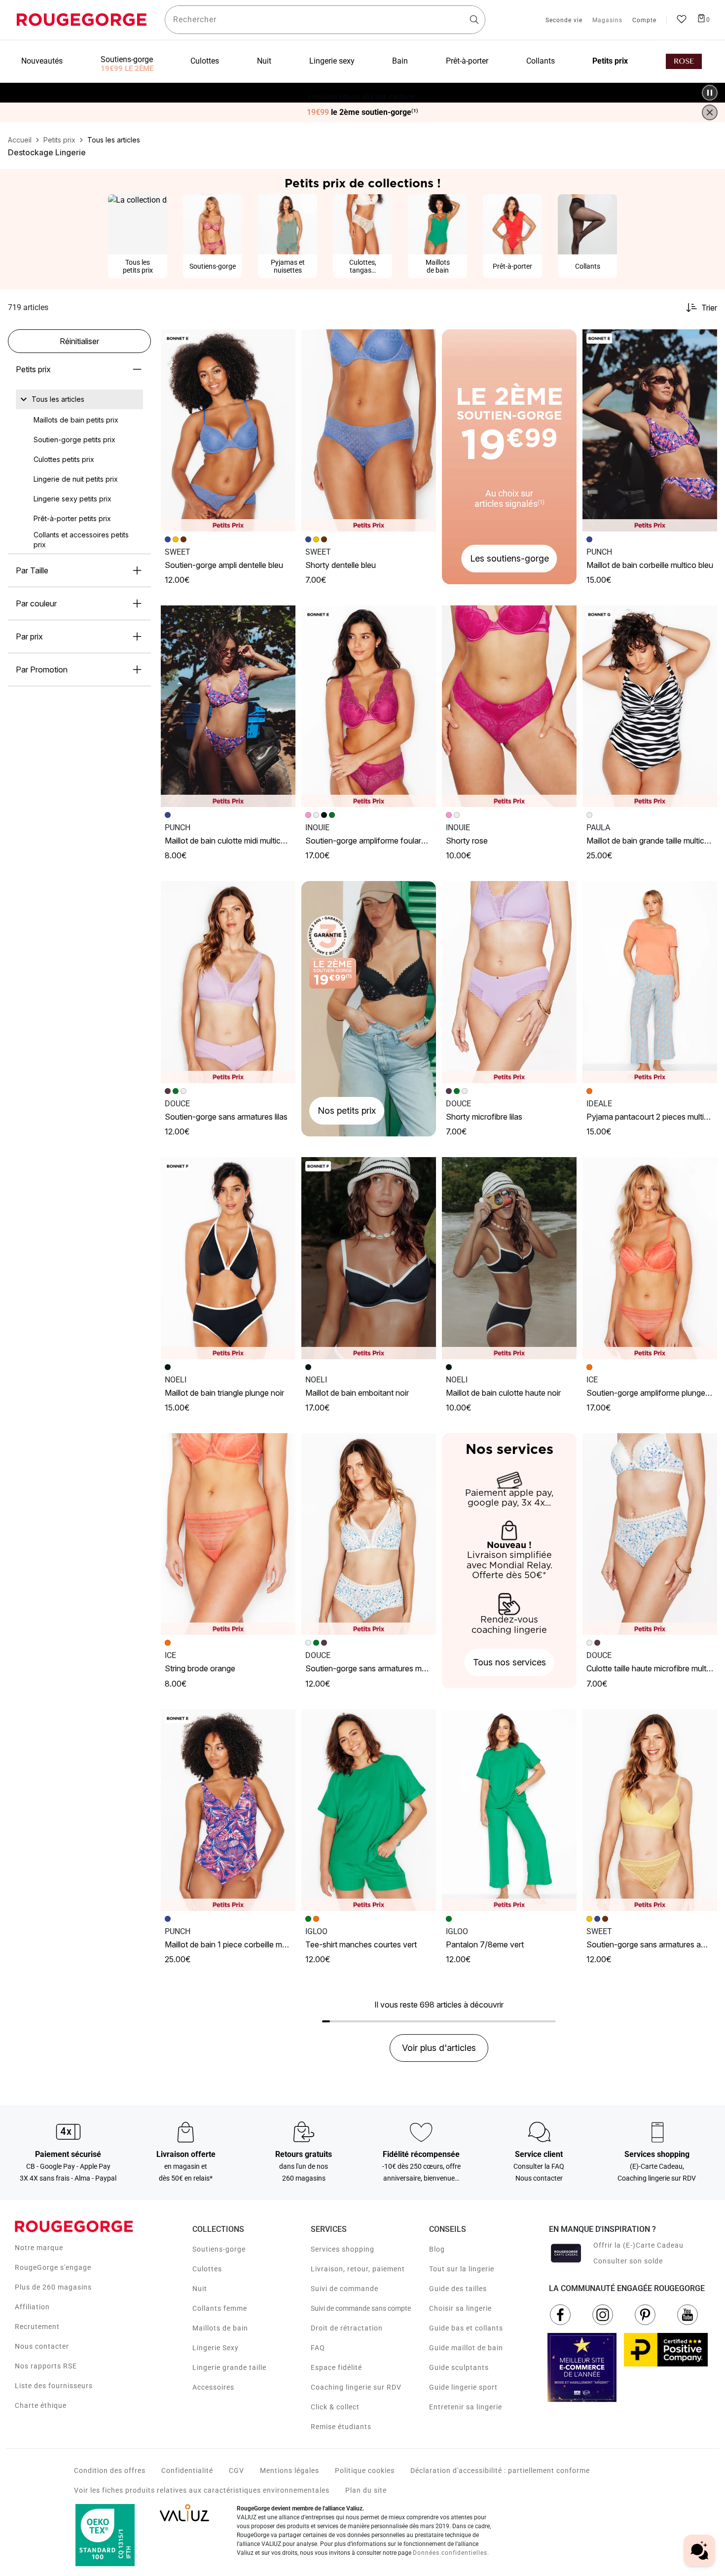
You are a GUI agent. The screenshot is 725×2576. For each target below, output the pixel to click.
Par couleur (36, 603)
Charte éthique (41, 2405)
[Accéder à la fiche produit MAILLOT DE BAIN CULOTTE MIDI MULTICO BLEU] (228, 706)
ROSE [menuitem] (684, 61)
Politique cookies (365, 2470)
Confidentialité (187, 2470)
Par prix (29, 636)
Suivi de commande (344, 2289)
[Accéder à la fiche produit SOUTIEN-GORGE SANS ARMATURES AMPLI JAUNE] (650, 1810)
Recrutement (37, 2327)
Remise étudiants (341, 2427)
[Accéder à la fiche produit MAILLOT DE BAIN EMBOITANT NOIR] (369, 1258)
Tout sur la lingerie (462, 2269)
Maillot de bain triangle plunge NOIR (224, 1393)
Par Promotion (42, 670)
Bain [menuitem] (400, 61)
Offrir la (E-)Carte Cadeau (638, 2245)
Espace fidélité (336, 2367)
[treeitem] (58, 399)
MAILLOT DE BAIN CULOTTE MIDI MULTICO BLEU (234, 841)
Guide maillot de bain (466, 2348)
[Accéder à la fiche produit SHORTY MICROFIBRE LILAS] (509, 982)
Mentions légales (290, 2470)
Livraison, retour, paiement (358, 2269)
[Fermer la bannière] (710, 112)
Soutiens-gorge (219, 2249)
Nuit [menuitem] (264, 61)
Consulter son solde (628, 2261)
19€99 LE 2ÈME (127, 69)
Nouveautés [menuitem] (42, 61)
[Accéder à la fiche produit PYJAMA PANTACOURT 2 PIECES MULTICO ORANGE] (650, 982)
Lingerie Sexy (216, 2348)
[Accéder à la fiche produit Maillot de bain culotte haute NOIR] (509, 1258)
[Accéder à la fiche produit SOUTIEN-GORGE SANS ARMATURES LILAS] (228, 982)
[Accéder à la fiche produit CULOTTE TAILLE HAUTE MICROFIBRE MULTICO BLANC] (650, 1534)
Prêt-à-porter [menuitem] (467, 61)
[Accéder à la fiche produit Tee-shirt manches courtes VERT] (369, 1810)
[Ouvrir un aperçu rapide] (284, 341)
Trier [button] (709, 308)
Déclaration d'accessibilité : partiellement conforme (500, 2470)
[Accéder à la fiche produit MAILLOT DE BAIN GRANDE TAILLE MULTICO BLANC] (650, 706)
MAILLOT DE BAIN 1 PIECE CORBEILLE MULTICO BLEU (241, 1944)
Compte (644, 21)
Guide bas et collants (466, 2328)
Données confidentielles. (451, 2553)
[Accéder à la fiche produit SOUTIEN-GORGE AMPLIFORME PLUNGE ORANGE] (650, 1258)
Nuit (200, 2289)
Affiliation (32, 2307)
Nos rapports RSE (46, 2366)
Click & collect (335, 2407)
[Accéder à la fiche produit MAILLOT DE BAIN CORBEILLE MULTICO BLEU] (650, 430)
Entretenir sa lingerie (466, 2407)
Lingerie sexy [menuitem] (332, 61)
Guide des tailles (458, 2289)
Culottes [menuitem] (205, 61)
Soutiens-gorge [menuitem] (127, 59)
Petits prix (33, 369)
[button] (284, 341)
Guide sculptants (459, 2367)
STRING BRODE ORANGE (200, 1668)
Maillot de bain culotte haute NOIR (503, 1393)
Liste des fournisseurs (54, 2386)
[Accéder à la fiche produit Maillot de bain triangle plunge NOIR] (228, 1258)
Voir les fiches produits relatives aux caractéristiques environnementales (202, 2490)
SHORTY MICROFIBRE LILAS (484, 1117)
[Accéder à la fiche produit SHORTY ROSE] (509, 706)
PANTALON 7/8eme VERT (485, 1944)
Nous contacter (42, 2346)
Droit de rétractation (347, 2328)
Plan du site (366, 2490)
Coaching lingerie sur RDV (356, 2387)
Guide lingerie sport (463, 2387)
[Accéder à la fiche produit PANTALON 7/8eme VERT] (509, 1810)
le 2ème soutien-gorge (362, 112)
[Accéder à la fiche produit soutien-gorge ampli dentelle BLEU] (228, 430)
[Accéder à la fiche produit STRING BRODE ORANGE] (228, 1534)
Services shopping (343, 2249)
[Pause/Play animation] (710, 93)
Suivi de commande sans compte (361, 2308)
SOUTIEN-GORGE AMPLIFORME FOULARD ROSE (374, 841)
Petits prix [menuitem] (610, 61)
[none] (79, 399)
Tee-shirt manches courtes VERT (361, 1944)
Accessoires (213, 2387)
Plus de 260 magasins (53, 2287)
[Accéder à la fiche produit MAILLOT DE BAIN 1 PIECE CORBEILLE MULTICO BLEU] (228, 1810)
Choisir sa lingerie (460, 2308)
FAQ (318, 2348)
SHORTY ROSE (467, 841)
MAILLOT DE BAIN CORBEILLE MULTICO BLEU (650, 565)
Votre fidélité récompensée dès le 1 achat (363, 88)
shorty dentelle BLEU (341, 565)
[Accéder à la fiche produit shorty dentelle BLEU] (369, 430)
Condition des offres (110, 2470)
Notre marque (39, 2248)
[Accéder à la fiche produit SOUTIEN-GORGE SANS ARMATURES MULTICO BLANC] (369, 1534)
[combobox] (325, 20)
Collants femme (220, 2308)
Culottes (207, 2269)
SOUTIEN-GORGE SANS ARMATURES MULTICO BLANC (384, 1668)
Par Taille (32, 570)
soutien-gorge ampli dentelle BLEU (224, 565)
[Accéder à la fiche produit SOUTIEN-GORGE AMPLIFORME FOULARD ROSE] (369, 706)
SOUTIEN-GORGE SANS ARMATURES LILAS (226, 1117)
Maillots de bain (220, 2328)
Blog (437, 2249)
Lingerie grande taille (229, 2367)
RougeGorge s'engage (53, 2267)
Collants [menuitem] (541, 61)
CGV (236, 2470)
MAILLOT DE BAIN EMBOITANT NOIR (357, 1393)
